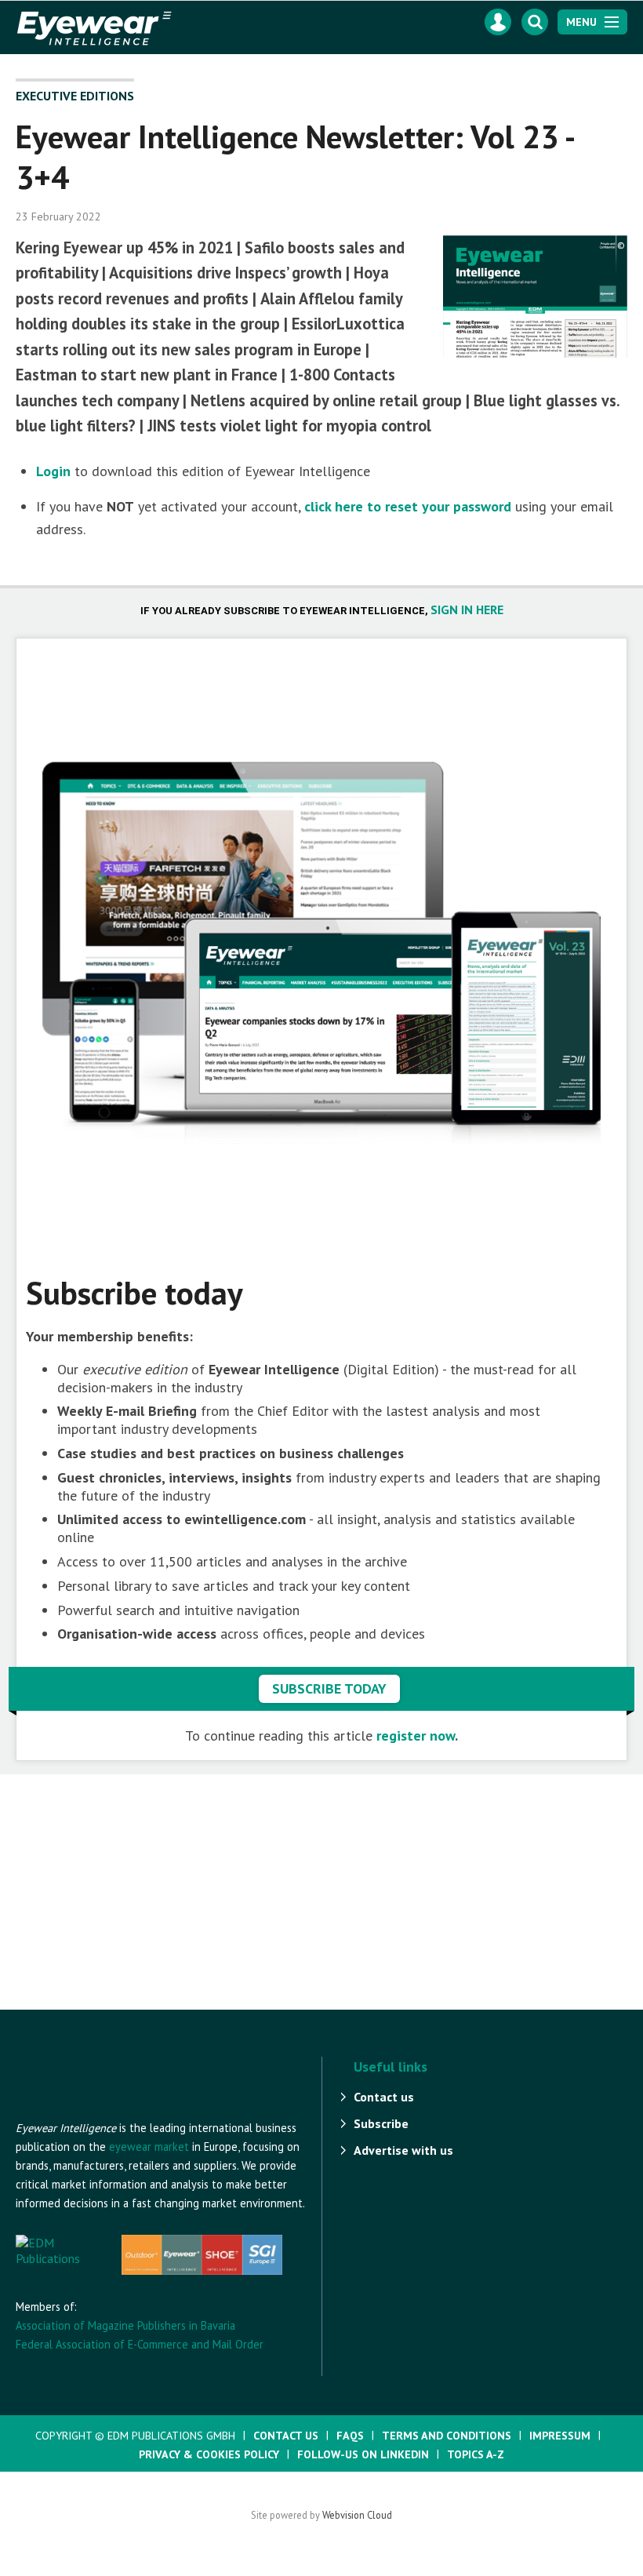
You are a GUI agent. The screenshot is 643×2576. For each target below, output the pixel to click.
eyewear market (149, 2147)
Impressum (560, 2436)
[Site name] (102, 2111)
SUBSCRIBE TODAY (329, 1688)
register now (416, 1736)
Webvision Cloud (357, 2515)
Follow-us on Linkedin (363, 2454)
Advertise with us (403, 2150)
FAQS (350, 2436)
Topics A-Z (476, 2454)
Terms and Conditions (447, 2436)
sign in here (467, 609)
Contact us (384, 2097)
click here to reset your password (408, 506)
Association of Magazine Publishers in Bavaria (125, 2325)
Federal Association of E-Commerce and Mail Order (140, 2344)
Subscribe (381, 2123)
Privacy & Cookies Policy (209, 2454)
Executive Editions (75, 96)
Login (53, 471)
